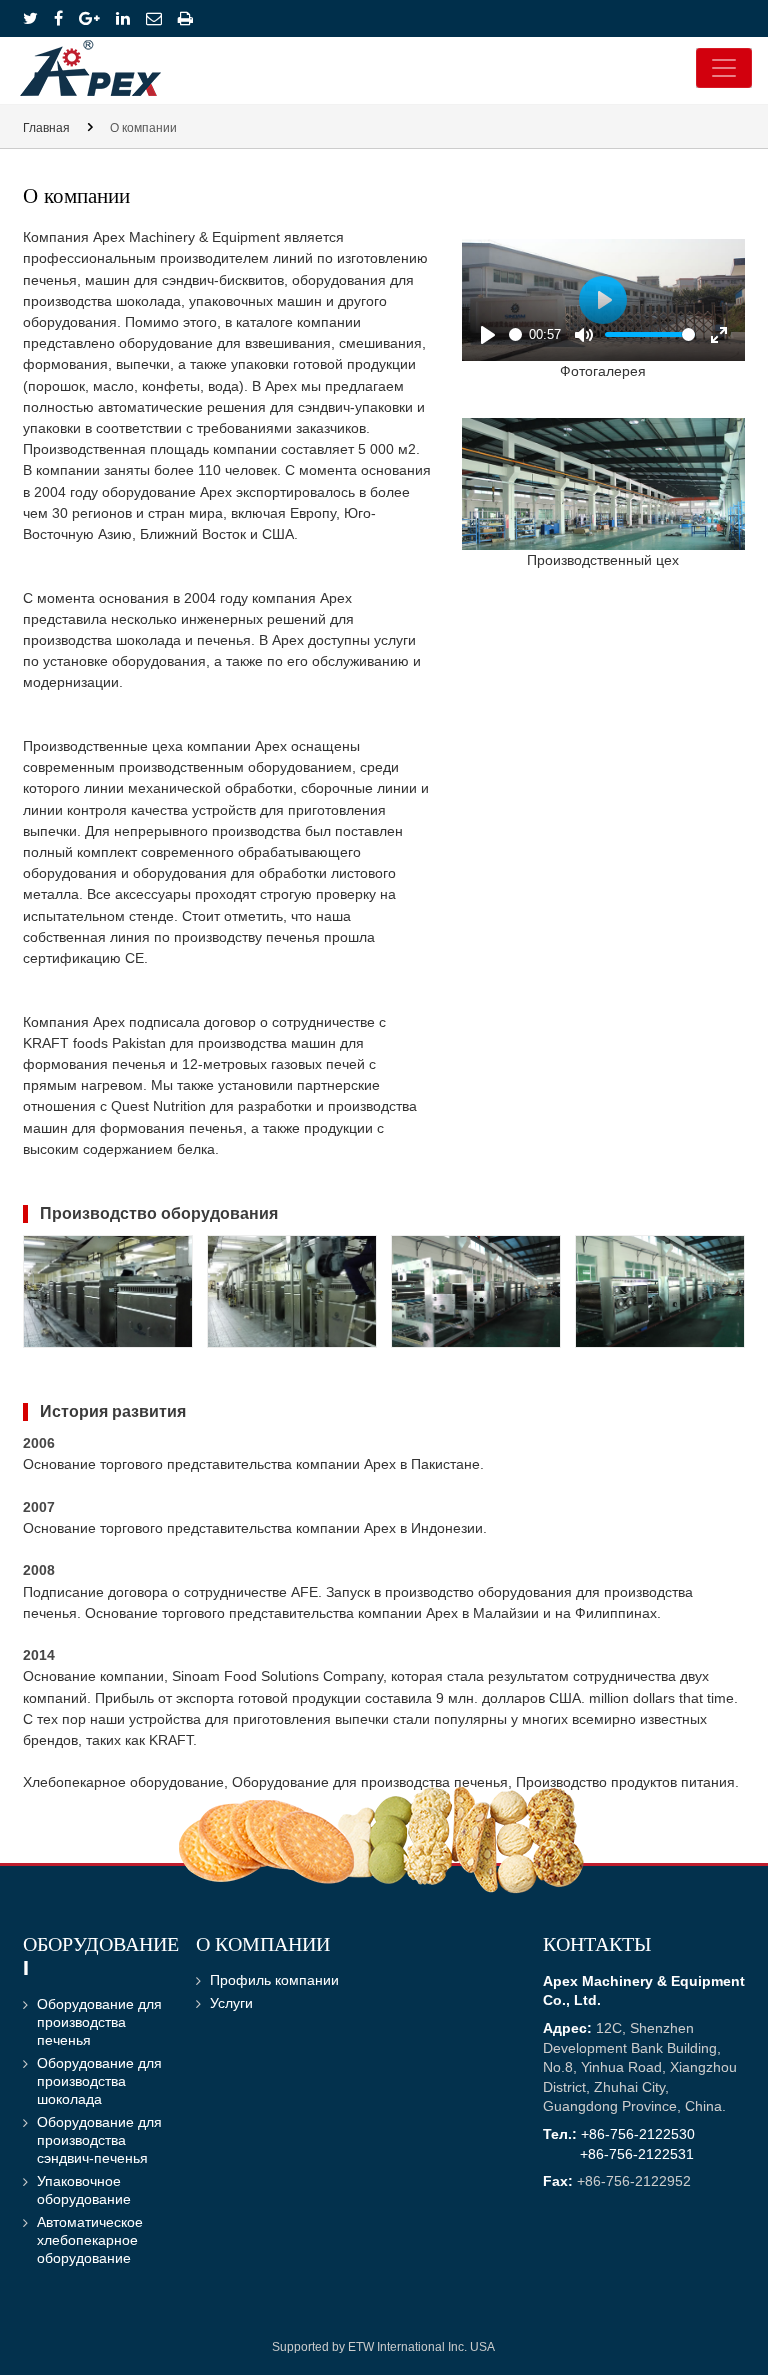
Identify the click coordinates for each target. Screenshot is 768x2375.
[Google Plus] (89, 18)
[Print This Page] (185, 18)
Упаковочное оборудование (84, 2190)
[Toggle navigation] (724, 68)
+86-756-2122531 (637, 2154)
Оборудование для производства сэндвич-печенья (99, 2140)
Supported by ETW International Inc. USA (383, 2347)
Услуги (231, 2003)
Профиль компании (274, 1980)
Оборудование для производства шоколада (99, 2081)
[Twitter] (30, 18)
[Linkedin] (123, 18)
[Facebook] (58, 18)
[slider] (515, 334)
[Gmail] (154, 18)
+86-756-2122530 (638, 2134)
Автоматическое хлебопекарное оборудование (90, 2240)
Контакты (597, 1946)
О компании (263, 1946)
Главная (46, 128)
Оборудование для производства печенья (99, 2022)
